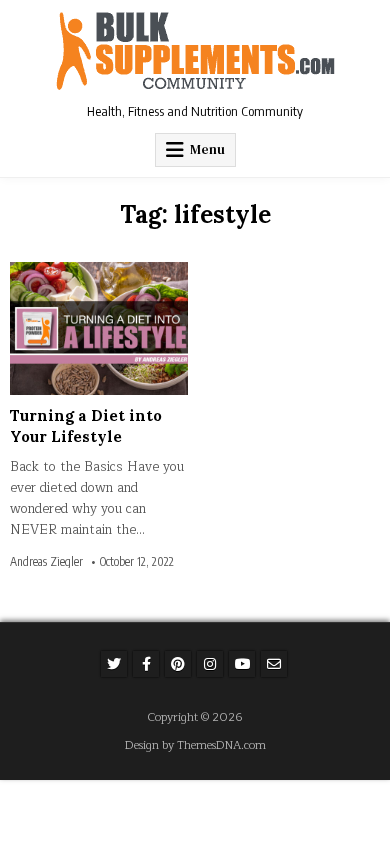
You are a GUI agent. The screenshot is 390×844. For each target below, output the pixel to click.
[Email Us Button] (274, 664)
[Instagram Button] (210, 664)
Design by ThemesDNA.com (195, 745)
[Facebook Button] (146, 664)
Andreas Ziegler (46, 562)
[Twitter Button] (114, 664)
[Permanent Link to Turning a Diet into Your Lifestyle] (99, 328)
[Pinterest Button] (178, 664)
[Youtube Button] (242, 664)
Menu (207, 149)
